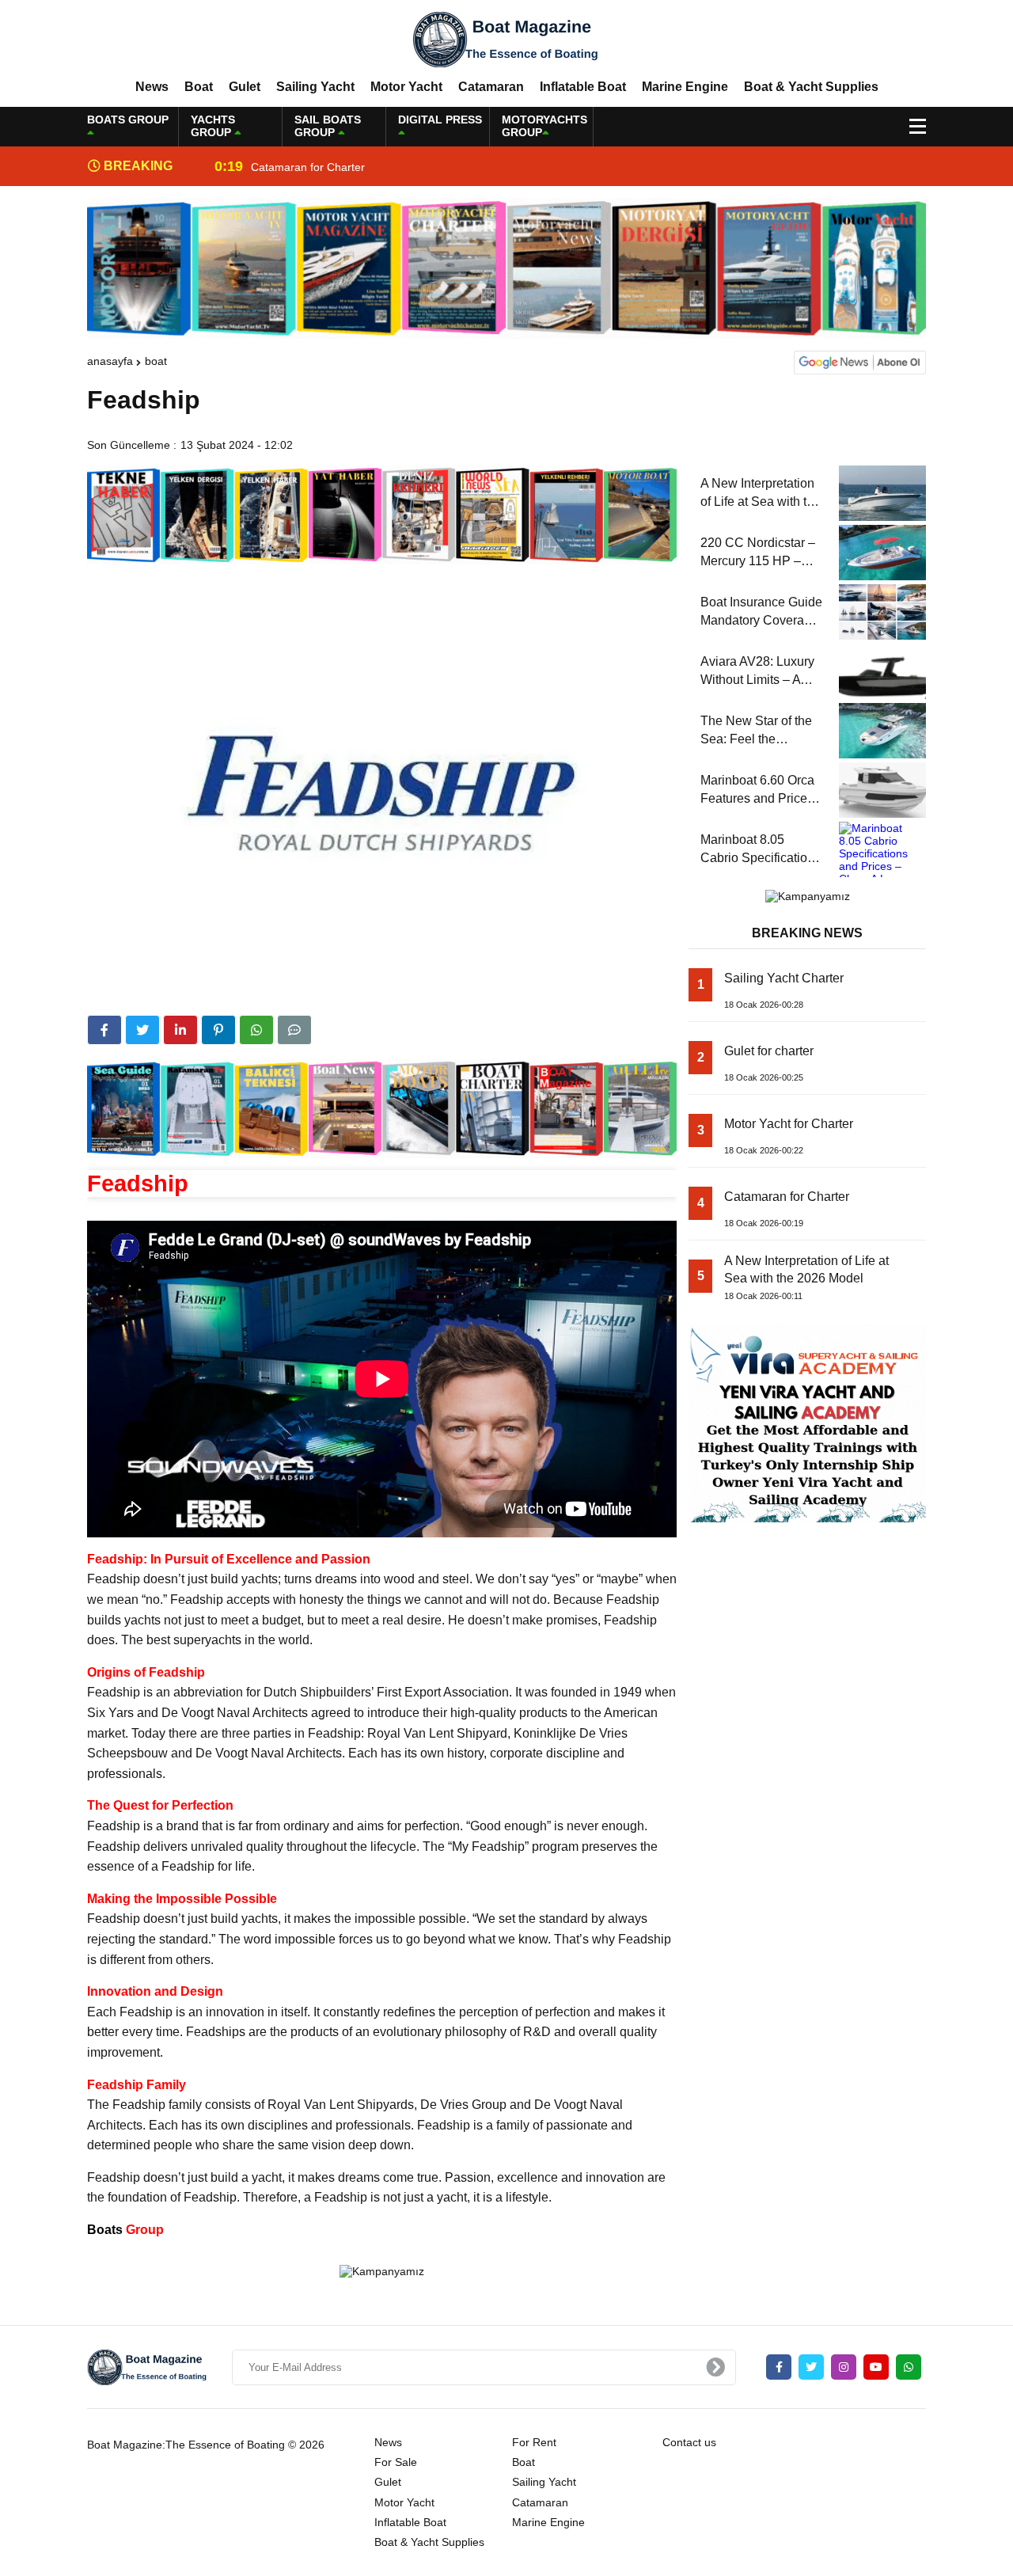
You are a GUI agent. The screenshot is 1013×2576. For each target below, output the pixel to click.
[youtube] (876, 2367)
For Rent (534, 2442)
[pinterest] (218, 1030)
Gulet (245, 87)
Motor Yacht (406, 87)
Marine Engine (685, 87)
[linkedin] (180, 1030)
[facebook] (104, 1030)
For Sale (396, 2462)
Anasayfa (110, 361)
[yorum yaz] (294, 1030)
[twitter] (142, 1030)
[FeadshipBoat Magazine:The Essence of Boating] (506, 39)
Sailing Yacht (315, 87)
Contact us (689, 2442)
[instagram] (844, 2367)
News (152, 87)
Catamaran (491, 87)
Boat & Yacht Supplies (811, 87)
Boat (199, 87)
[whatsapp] (909, 2367)
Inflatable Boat (583, 87)
